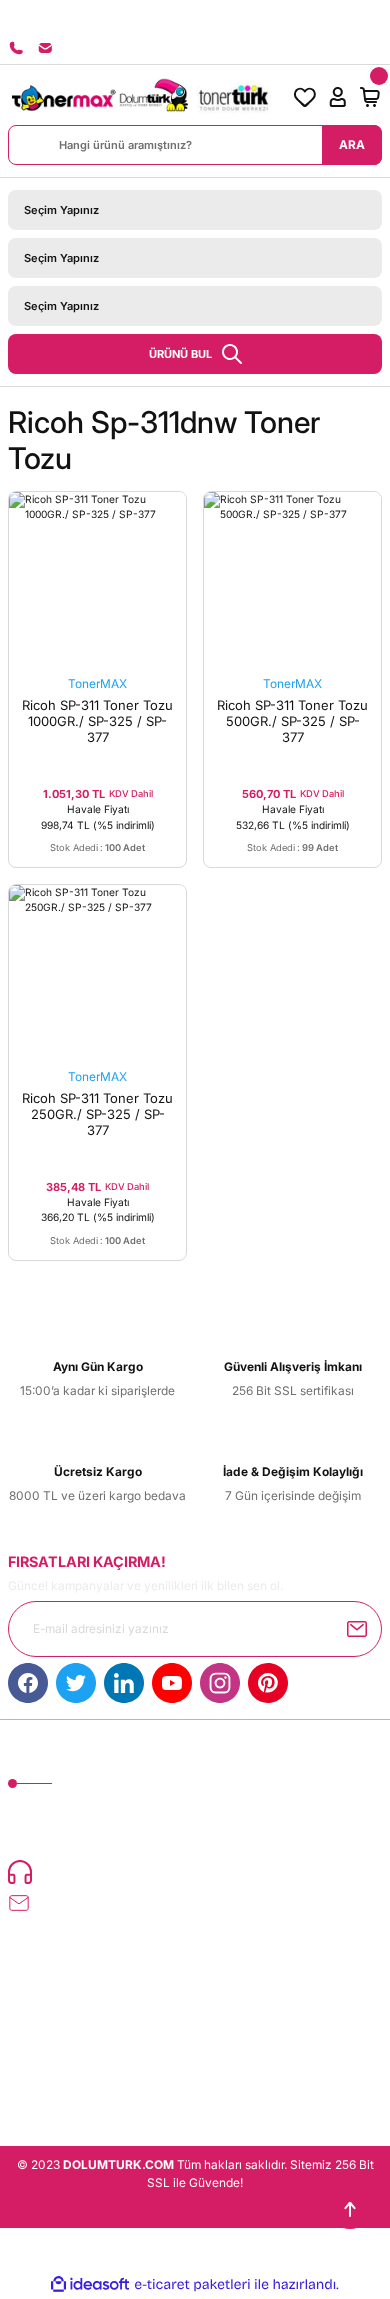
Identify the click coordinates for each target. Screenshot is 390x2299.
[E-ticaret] (192, 2284)
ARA (352, 144)
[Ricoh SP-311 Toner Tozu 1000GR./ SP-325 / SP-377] (97, 580)
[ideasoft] (90, 2285)
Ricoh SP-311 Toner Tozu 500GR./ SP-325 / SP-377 (292, 721)
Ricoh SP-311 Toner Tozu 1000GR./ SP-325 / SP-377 (97, 721)
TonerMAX (97, 683)
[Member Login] (337, 97)
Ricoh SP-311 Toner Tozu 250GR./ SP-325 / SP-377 (97, 1114)
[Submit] (357, 1629)
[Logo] (140, 97)
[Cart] (370, 97)
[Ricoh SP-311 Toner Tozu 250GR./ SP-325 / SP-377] (97, 973)
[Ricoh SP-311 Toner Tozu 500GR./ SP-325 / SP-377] (292, 580)
